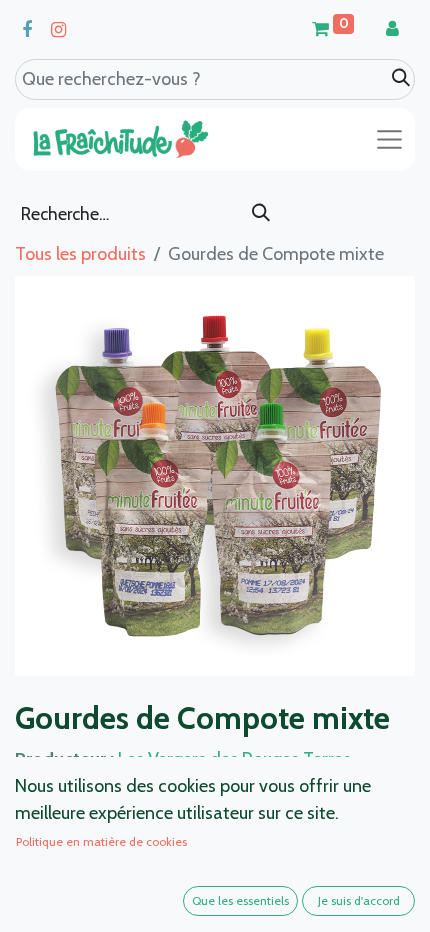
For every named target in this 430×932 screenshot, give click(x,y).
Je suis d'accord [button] (359, 900)
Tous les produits (80, 254)
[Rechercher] (261, 214)
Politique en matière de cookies (101, 841)
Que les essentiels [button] (240, 900)
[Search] (401, 78)
